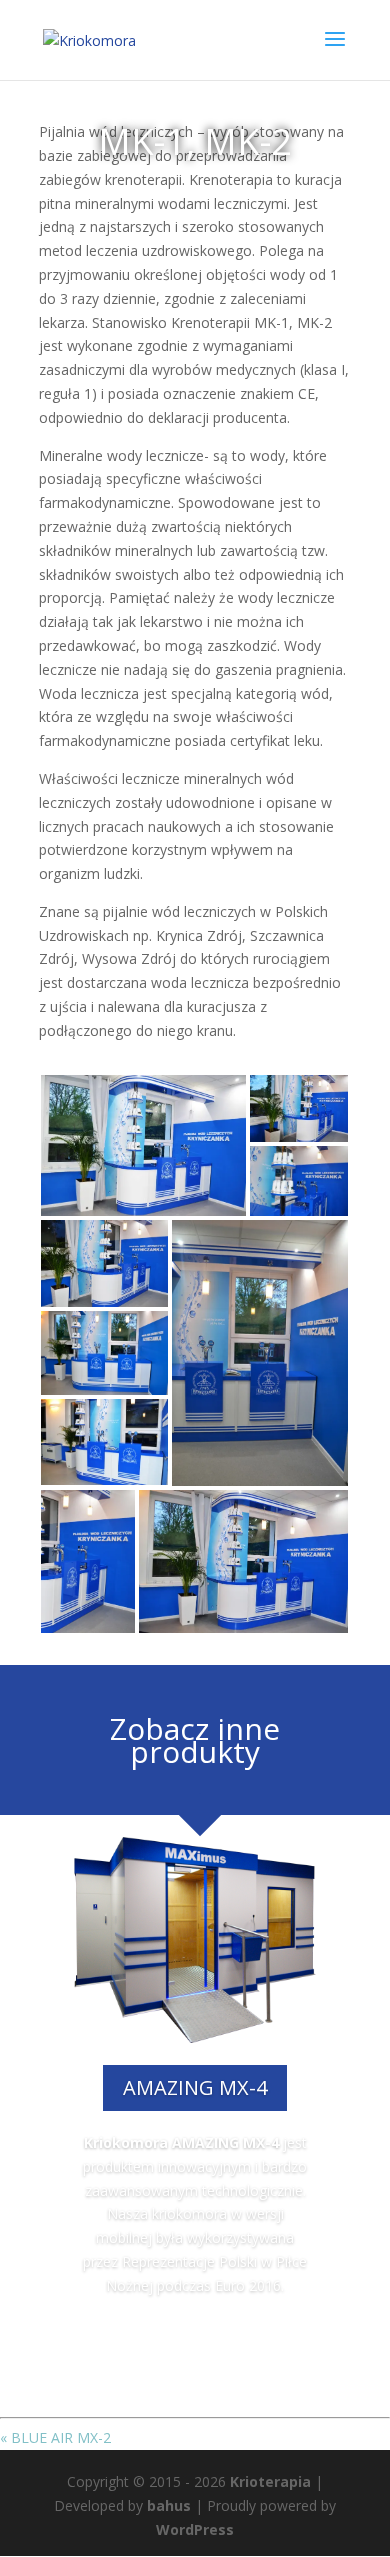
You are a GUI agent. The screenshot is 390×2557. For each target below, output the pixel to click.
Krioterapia (270, 2481)
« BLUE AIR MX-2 (55, 2437)
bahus (169, 2505)
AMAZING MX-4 (195, 2087)
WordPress (195, 2529)
